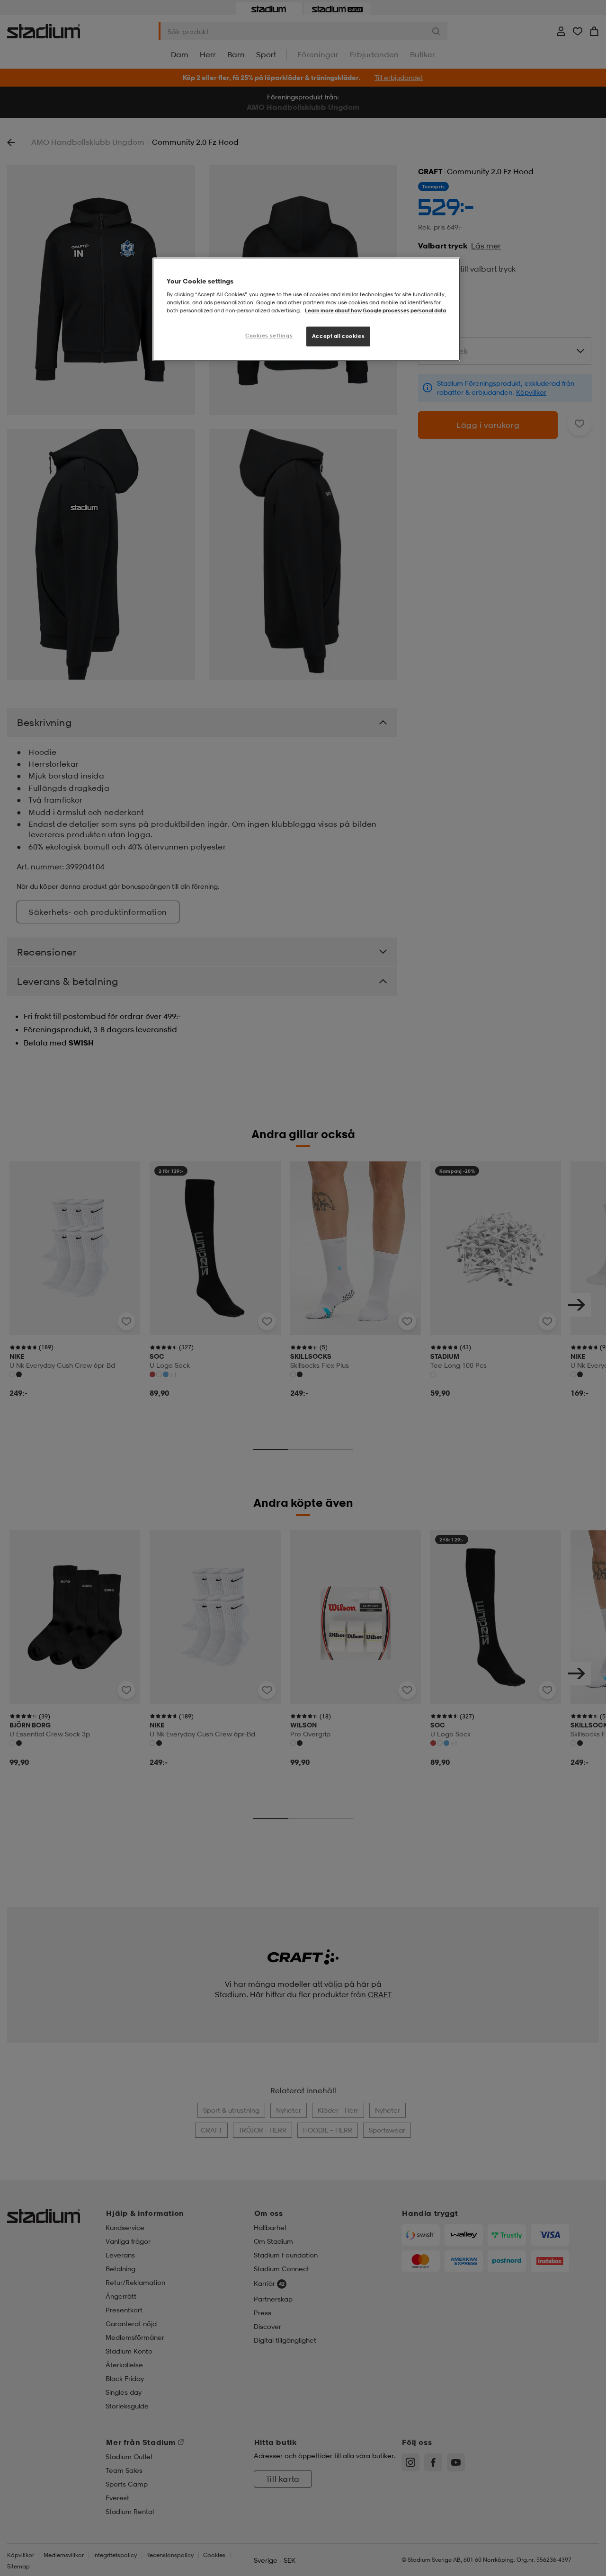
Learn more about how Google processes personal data (375, 310)
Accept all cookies (338, 336)
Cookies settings (269, 336)
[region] (306, 309)
